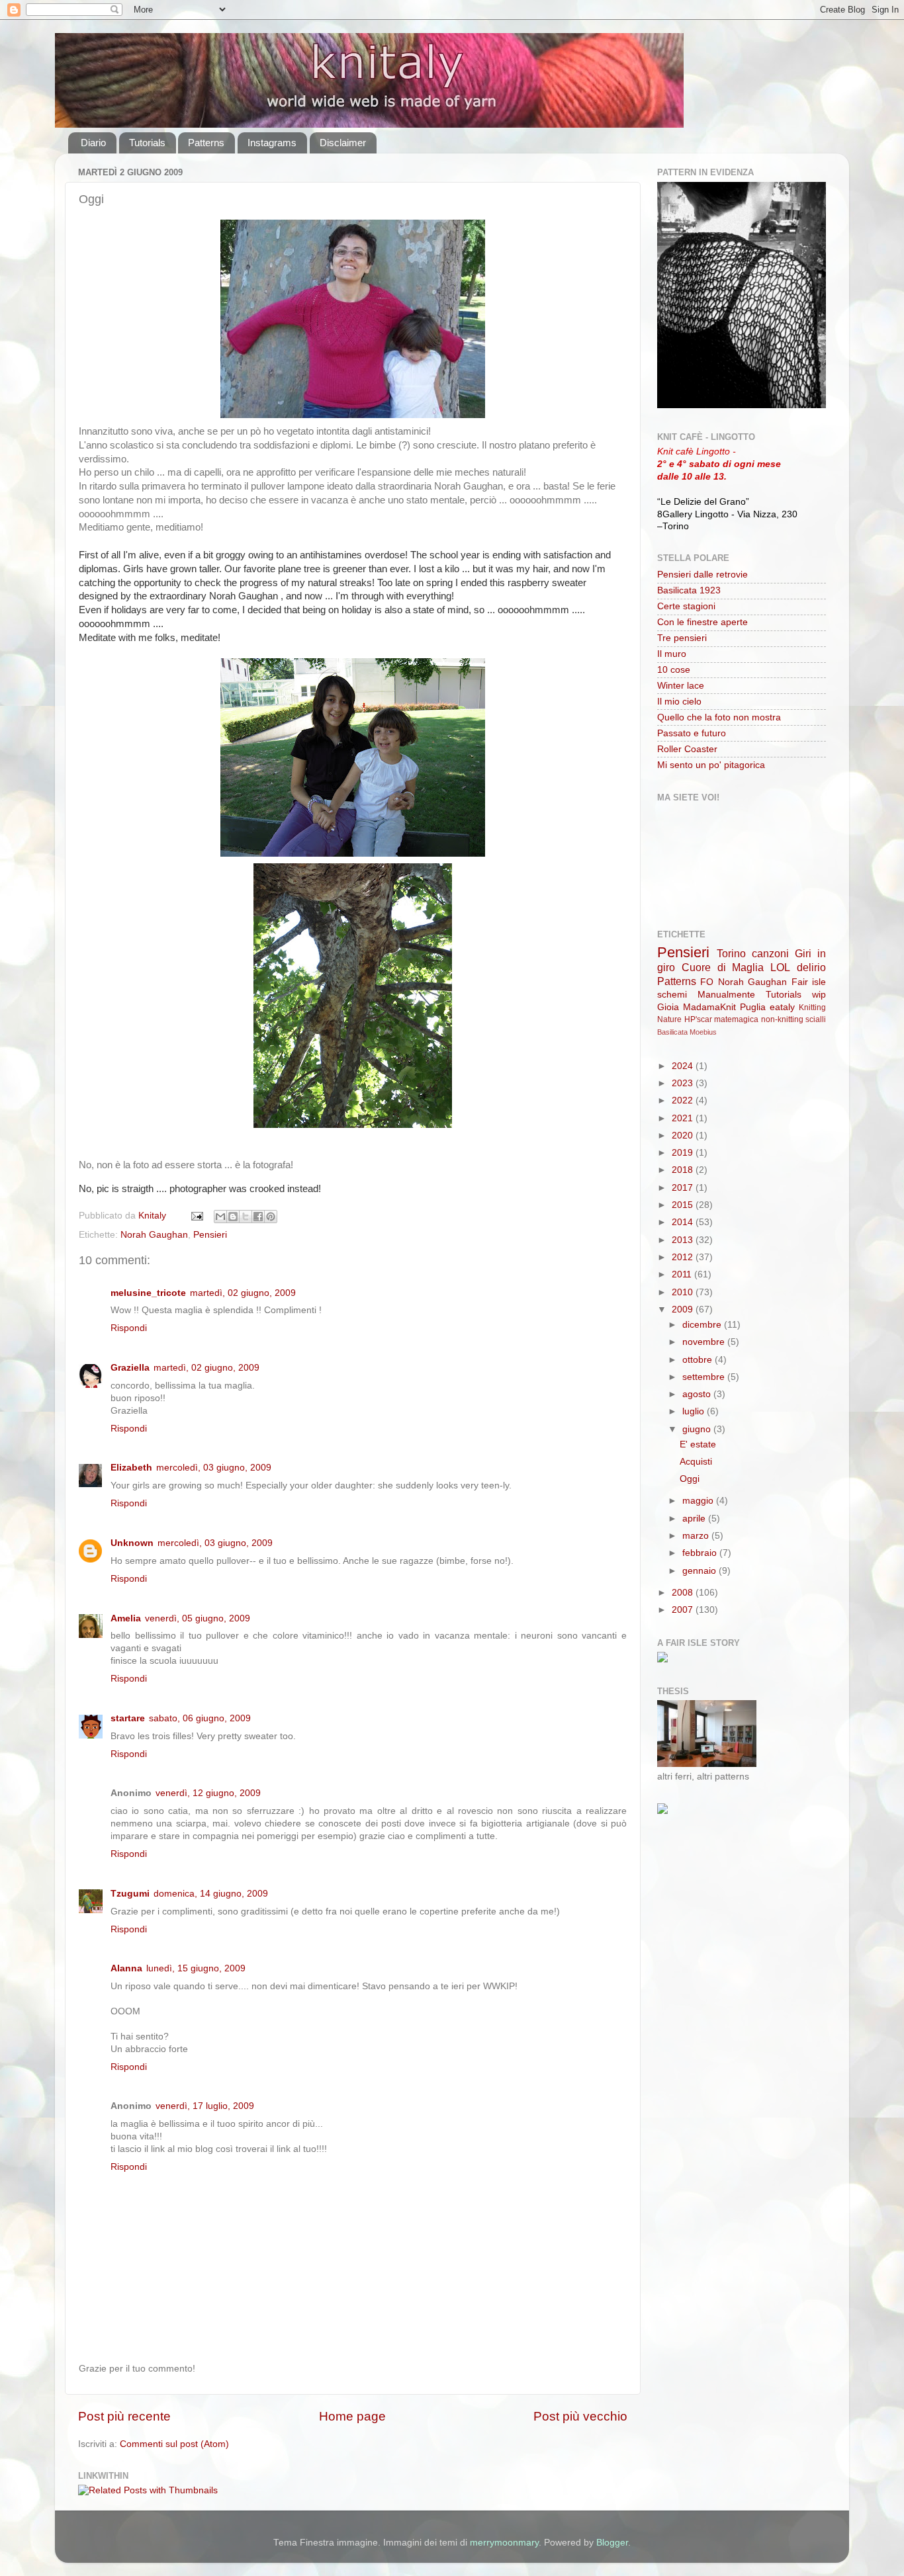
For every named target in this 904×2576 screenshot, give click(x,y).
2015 (684, 1205)
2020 (684, 1136)
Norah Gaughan (154, 1235)
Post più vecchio (580, 2416)
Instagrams (272, 143)
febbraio (701, 1553)
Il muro (672, 654)
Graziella (130, 1368)
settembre (705, 1377)
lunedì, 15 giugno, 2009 (196, 1968)
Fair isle (809, 982)
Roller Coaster (687, 749)
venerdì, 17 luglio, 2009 (205, 2106)
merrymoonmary (504, 2543)
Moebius (703, 1032)
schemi (672, 995)
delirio (811, 967)
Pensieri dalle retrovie (702, 575)
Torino (731, 953)
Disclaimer (343, 143)
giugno (698, 1429)
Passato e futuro (692, 733)
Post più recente (124, 2416)
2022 (684, 1100)
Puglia (753, 1007)
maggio (699, 1501)
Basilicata (672, 1032)
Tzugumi (130, 1894)
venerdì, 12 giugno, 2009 (208, 1793)
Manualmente (726, 995)
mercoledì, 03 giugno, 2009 (214, 1468)
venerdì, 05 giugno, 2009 (198, 1618)
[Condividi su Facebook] (258, 1217)
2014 (684, 1222)
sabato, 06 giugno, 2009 (200, 1718)
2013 (684, 1240)
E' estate (698, 1444)
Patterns (206, 143)
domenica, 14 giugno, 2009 (211, 1894)
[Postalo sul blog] (233, 1217)
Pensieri (210, 1235)
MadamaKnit (709, 1007)
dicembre (703, 1325)
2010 (684, 1292)
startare (128, 1718)
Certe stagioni (686, 606)
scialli (816, 1019)
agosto (698, 1394)
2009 (684, 1309)
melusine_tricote (148, 1293)
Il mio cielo (679, 702)
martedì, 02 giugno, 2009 (243, 1293)
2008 (684, 1593)
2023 (684, 1083)
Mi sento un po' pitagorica (711, 765)
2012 (684, 1257)
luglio (695, 1411)
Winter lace (681, 686)
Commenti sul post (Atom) (174, 2444)
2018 (684, 1170)
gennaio (701, 1571)
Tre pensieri (682, 638)
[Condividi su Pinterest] (271, 1217)
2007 (684, 1610)
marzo (697, 1536)
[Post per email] (196, 1216)
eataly (782, 1007)
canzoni (770, 953)
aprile (695, 1519)
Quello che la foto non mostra (719, 717)
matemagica (736, 1019)
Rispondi (129, 1328)
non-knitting (782, 1019)
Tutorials (147, 143)
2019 (684, 1153)
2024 (684, 1066)
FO (707, 982)
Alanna (126, 1968)
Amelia (126, 1618)
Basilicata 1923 (689, 590)
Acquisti (696, 1462)
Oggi (690, 1479)
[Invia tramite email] (220, 1217)
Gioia (668, 1007)
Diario (93, 143)
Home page (352, 2416)
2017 (684, 1188)
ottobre (699, 1360)
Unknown (132, 1543)
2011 (683, 1274)
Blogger (612, 2543)
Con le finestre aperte (702, 622)
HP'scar (698, 1019)
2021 (684, 1118)
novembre (705, 1342)
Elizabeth (131, 1468)
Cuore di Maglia (723, 967)
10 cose (674, 670)
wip (819, 995)
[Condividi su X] (246, 1217)
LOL (780, 967)
